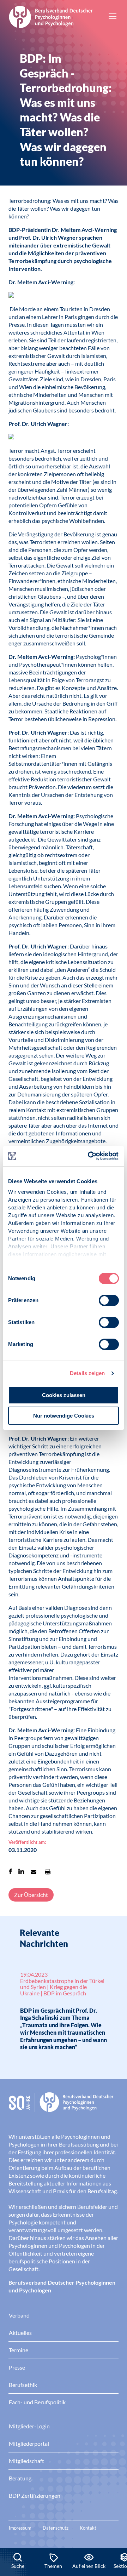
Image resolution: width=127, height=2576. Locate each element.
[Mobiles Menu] (113, 17)
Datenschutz (56, 2528)
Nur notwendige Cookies (64, 1416)
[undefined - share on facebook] (10, 1871)
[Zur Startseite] (51, 16)
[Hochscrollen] (114, 2524)
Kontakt (88, 2528)
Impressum (20, 2528)
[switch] (109, 1300)
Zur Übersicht (31, 1895)
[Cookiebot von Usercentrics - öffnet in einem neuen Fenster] (90, 1156)
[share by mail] (34, 1871)
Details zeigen (87, 1373)
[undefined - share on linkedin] (21, 1871)
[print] (48, 1871)
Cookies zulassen (64, 1395)
